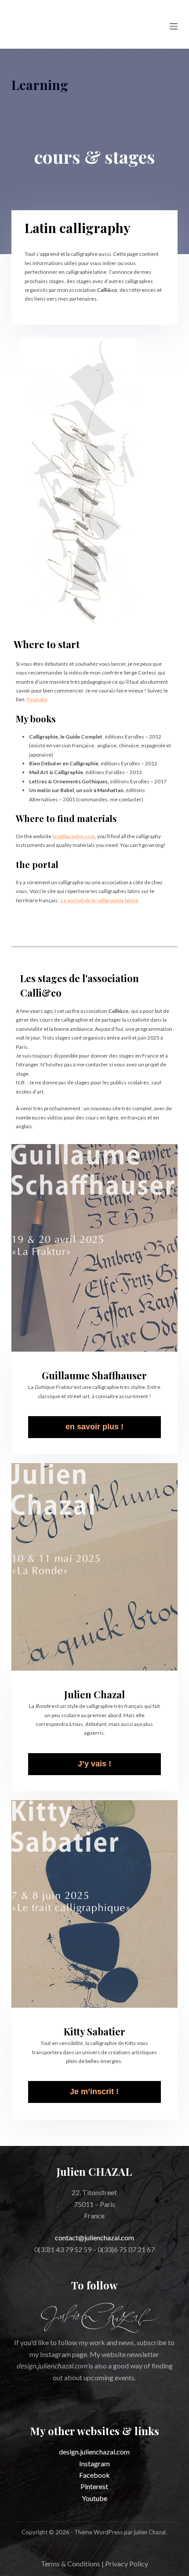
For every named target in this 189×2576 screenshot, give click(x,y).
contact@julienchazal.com (94, 2237)
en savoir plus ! (94, 1427)
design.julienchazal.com (94, 2452)
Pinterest (94, 2486)
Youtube (94, 2498)
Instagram (94, 2463)
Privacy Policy (127, 2563)
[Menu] (174, 26)
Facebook (94, 2475)
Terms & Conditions (71, 2563)
